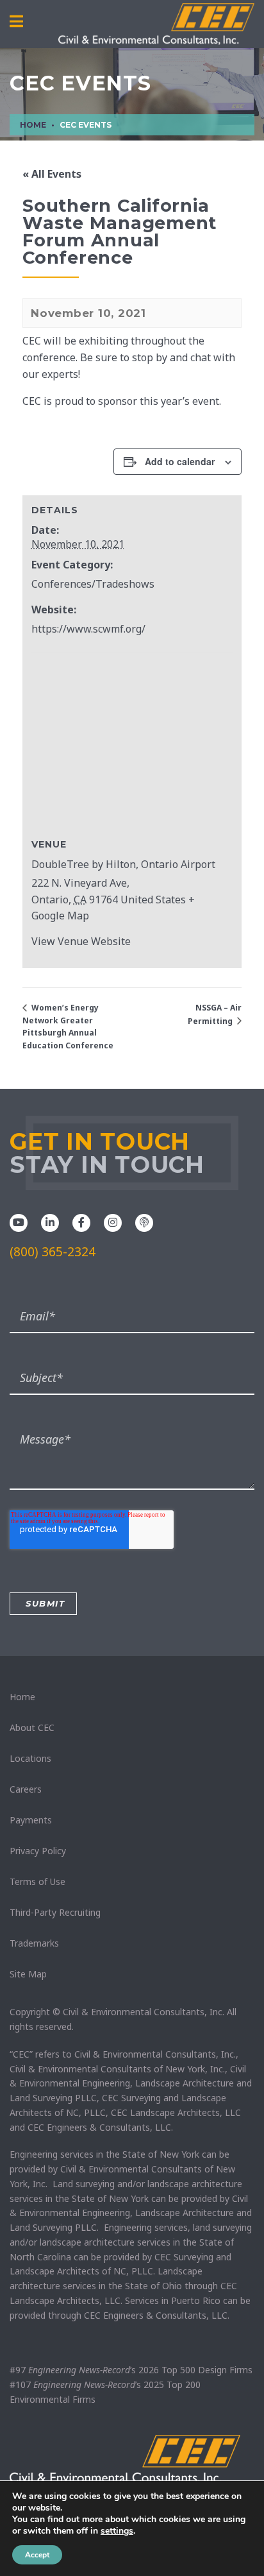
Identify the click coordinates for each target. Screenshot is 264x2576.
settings (117, 2531)
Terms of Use (37, 1881)
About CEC (32, 1727)
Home (22, 1697)
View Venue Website (81, 941)
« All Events (52, 174)
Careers (26, 1789)
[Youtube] (19, 1222)
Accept (37, 2555)
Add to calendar (180, 461)
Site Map (28, 1974)
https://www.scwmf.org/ (88, 629)
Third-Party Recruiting (55, 1912)
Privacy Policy (38, 1851)
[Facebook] (81, 1222)
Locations (30, 1758)
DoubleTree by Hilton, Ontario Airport (123, 864)
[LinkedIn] (50, 1222)
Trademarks (34, 1943)
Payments (31, 1820)
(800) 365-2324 (53, 1252)
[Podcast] (144, 1222)
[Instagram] (113, 1222)
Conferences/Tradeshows (93, 584)
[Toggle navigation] (16, 22)
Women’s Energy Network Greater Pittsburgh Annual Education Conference (68, 1027)
